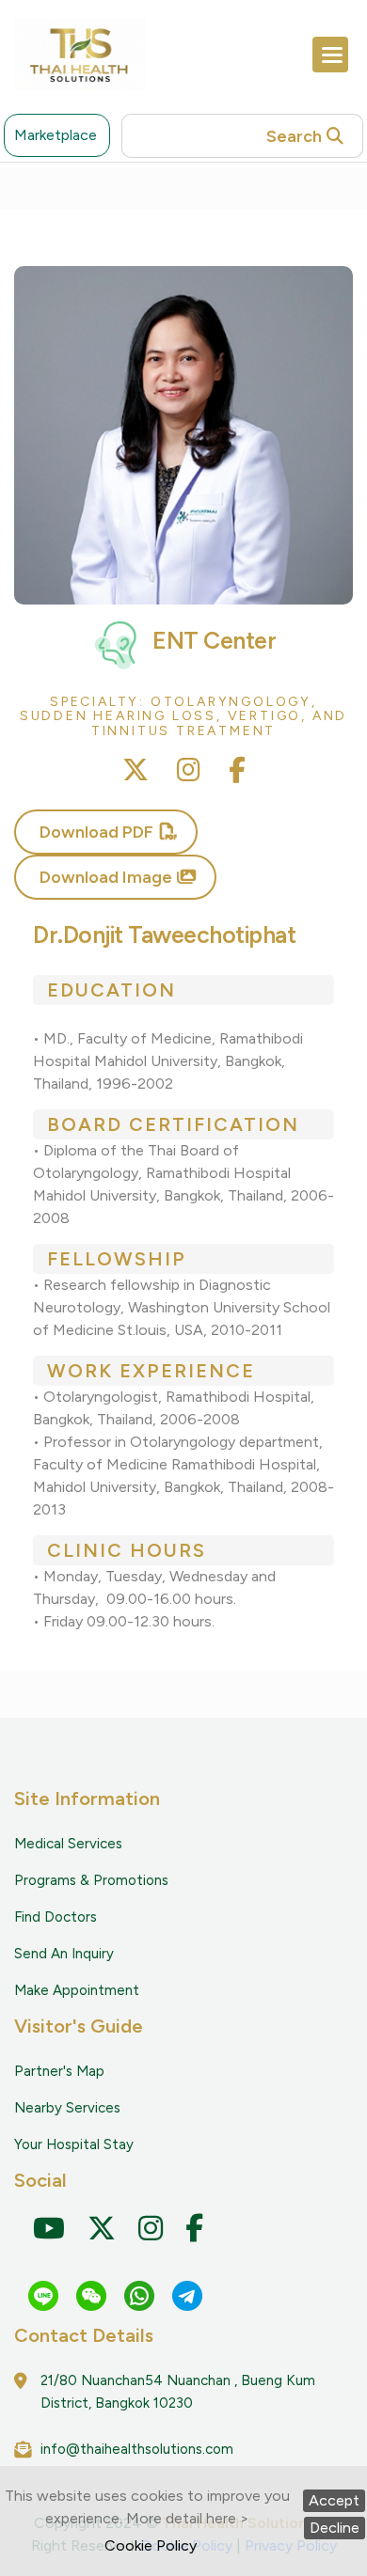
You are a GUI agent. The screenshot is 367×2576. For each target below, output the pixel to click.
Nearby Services (67, 2108)
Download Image (106, 877)
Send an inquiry (64, 1954)
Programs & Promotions (91, 1880)
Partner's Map (59, 2071)
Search (294, 136)
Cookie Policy (151, 2545)
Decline (335, 2528)
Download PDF (96, 832)
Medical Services (68, 1844)
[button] (330, 55)
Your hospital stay (74, 2144)
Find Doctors (56, 1917)
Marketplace (56, 135)
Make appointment (77, 1990)
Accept (334, 2500)
